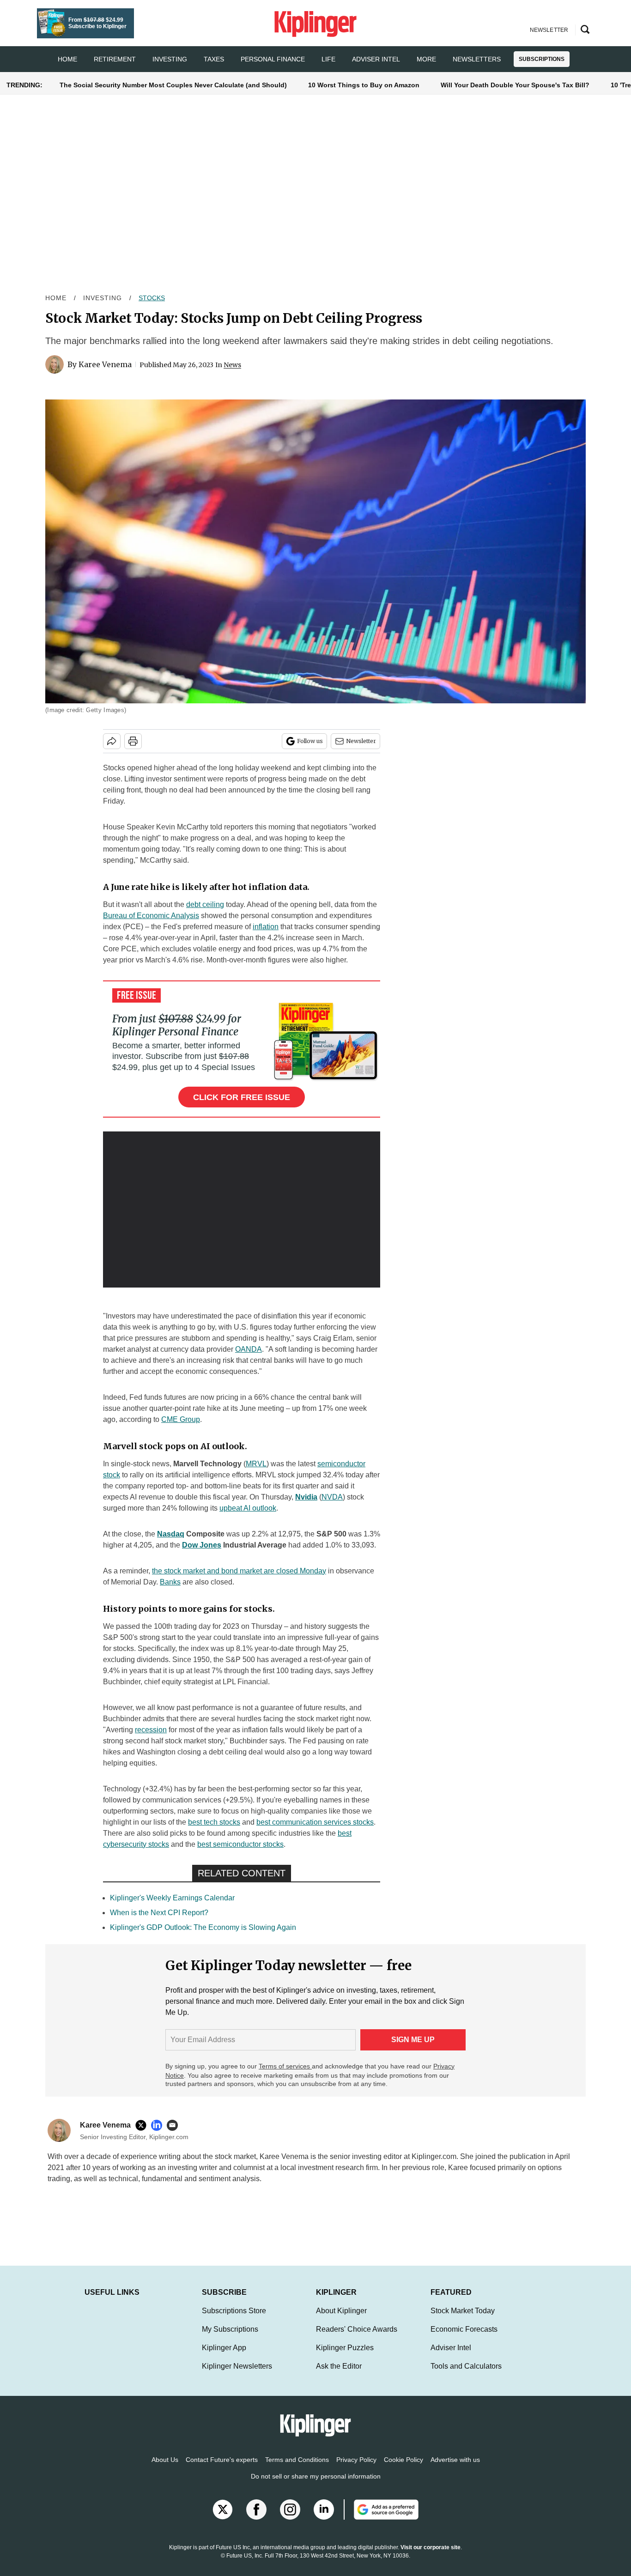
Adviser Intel (376, 59)
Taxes (214, 59)
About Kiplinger (341, 2320)
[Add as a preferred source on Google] (381, 2519)
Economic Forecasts (464, 2338)
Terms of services (285, 2066)
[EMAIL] (175, 2125)
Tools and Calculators (466, 2375)
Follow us (310, 741)
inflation (266, 927)
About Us (165, 2469)
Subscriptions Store (234, 2320)
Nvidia (306, 1497)
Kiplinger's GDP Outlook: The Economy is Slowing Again (203, 1927)
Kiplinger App (224, 2357)
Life (328, 59)
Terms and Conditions (297, 2469)
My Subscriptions (230, 2338)
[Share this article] (112, 741)
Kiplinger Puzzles (345, 2357)
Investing (170, 59)
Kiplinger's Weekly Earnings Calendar (172, 1898)
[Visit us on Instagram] (290, 2519)
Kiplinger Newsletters (237, 2375)
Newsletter (361, 741)
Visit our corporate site (431, 2557)
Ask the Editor (339, 2375)
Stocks (152, 298)
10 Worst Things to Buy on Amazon (364, 85)
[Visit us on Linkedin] (324, 2519)
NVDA (332, 1497)
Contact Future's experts (222, 2469)
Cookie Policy (403, 2469)
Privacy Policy (356, 2469)
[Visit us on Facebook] (256, 2519)
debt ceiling (205, 904)
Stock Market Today (463, 2320)
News (232, 365)
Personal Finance (273, 59)
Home (56, 298)
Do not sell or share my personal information (316, 2485)
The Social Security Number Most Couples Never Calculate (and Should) (173, 85)
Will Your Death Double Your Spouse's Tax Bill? (515, 85)
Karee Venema (105, 364)
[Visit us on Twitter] (223, 2519)
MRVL (256, 1464)
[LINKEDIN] (159, 2125)
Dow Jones (202, 1545)
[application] (242, 1209)
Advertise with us (455, 2469)
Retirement (115, 59)
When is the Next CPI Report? (159, 1913)
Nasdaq (171, 1534)
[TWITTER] (143, 2125)
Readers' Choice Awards (357, 2338)
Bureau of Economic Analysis (151, 916)
